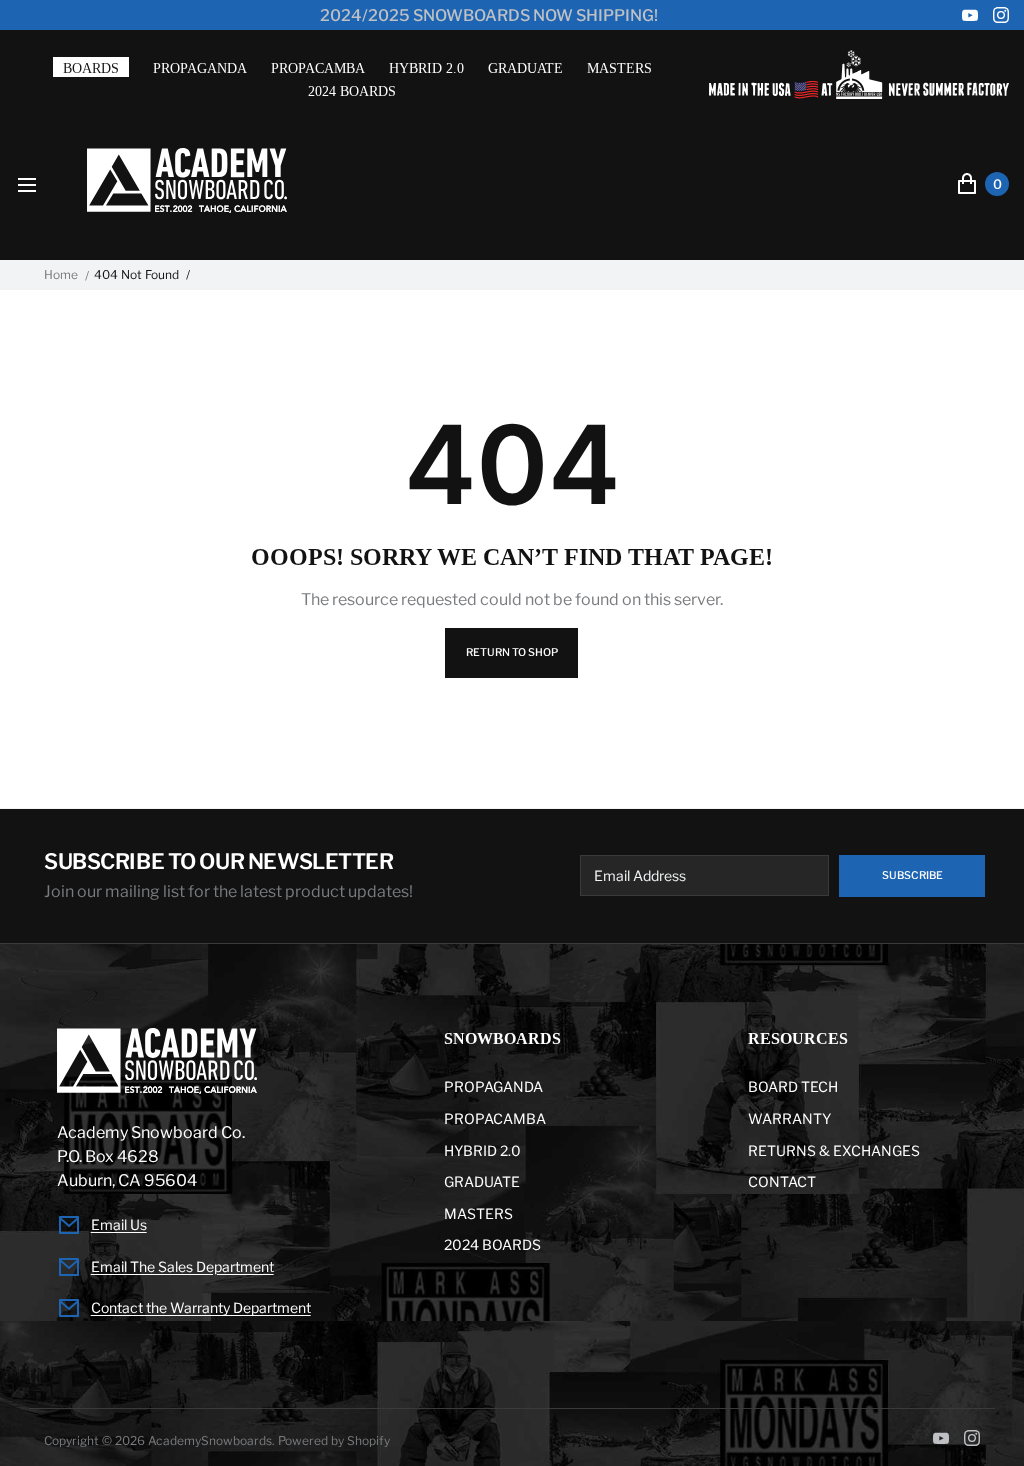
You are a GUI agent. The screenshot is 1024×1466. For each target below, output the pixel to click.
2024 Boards (352, 91)
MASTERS (619, 68)
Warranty (789, 1118)
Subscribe (912, 875)
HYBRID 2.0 (426, 68)
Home (61, 275)
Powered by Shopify (334, 1440)
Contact (782, 1181)
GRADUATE (525, 68)
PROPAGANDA (200, 68)
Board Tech (793, 1086)
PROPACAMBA (318, 68)
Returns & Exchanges (834, 1150)
